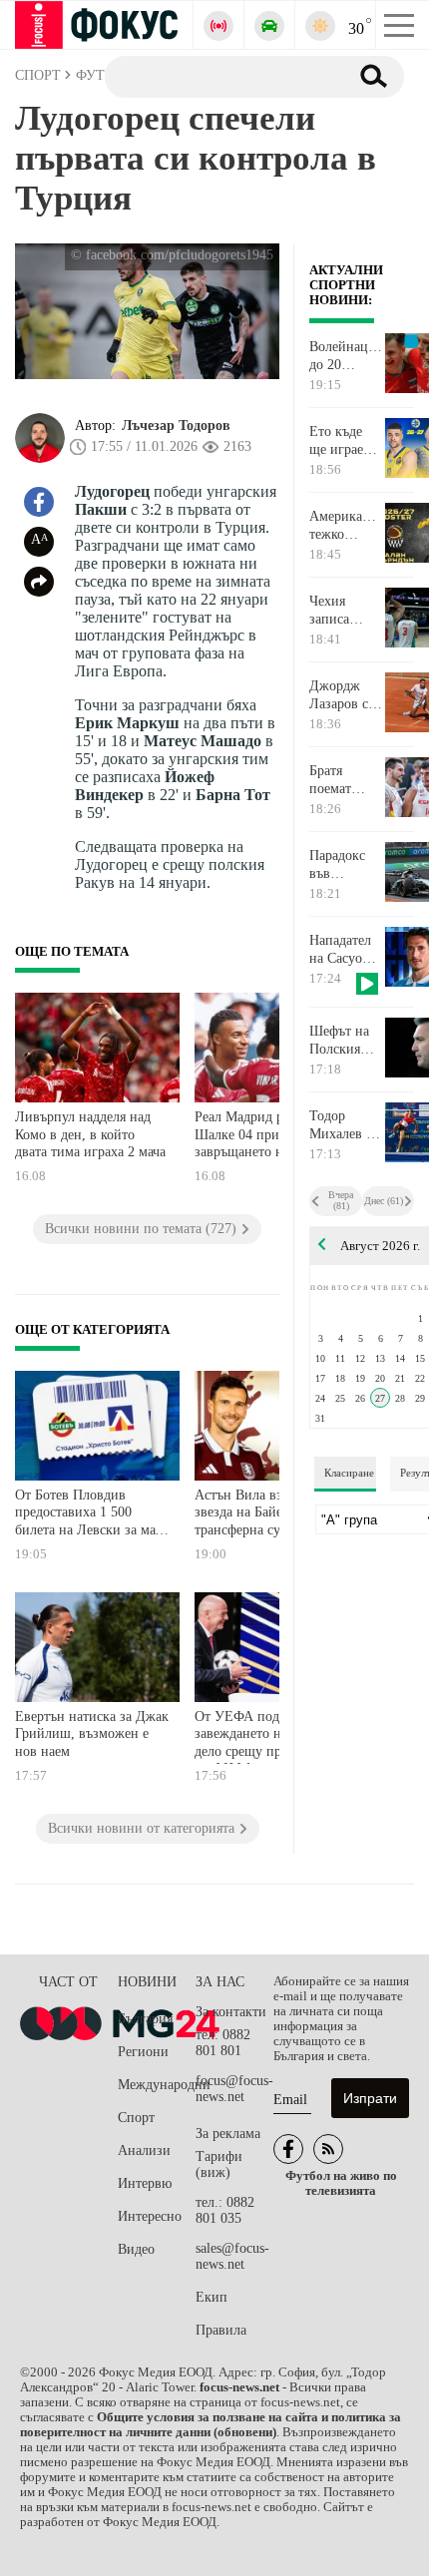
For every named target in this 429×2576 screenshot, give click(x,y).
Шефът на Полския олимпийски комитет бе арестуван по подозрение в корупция (346, 1041)
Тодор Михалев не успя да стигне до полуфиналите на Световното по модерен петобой (346, 1125)
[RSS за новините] (328, 2149)
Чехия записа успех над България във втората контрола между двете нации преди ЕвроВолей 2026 (344, 611)
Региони (143, 2052)
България (145, 2019)
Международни (157, 2085)
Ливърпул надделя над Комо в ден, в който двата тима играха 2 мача (90, 1134)
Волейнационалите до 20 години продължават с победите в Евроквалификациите (346, 356)
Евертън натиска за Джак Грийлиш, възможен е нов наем (92, 1734)
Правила (221, 2330)
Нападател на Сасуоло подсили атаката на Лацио (343, 950)
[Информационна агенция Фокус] (288, 2149)
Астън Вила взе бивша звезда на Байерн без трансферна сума (263, 1512)
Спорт (136, 2118)
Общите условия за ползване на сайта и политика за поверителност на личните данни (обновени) (211, 2425)
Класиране (349, 1473)
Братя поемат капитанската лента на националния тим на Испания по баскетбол (346, 780)
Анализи (144, 2150)
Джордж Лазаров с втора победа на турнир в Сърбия (339, 695)
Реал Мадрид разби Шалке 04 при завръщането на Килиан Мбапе (267, 1137)
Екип (212, 2297)
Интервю (145, 2183)
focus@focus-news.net (234, 2089)
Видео (136, 2249)
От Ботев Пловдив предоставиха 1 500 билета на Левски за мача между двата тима (91, 1515)
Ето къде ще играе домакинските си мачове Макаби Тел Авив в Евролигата (346, 441)
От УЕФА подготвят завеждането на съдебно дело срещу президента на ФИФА (267, 1736)
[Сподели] (39, 582)
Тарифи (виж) (219, 2164)
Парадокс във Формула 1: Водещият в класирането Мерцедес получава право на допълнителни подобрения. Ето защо (346, 865)
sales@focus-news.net (232, 2256)
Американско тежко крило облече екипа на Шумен (346, 526)
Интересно (150, 2216)
